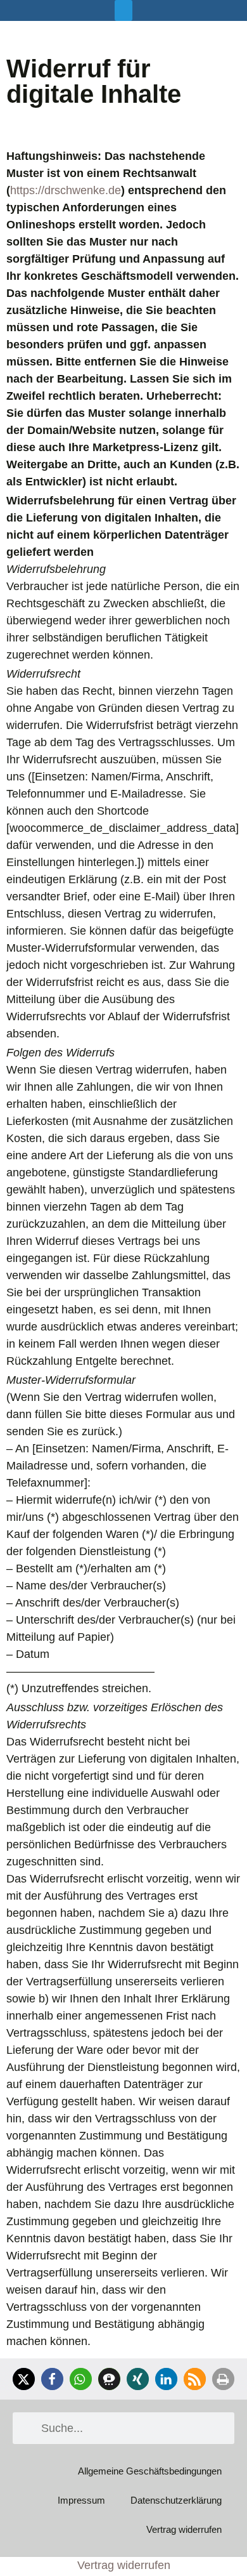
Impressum (81, 2500)
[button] (123, 10)
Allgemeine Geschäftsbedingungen (150, 2471)
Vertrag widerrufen (184, 2529)
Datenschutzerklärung (176, 2500)
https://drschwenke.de (66, 190)
